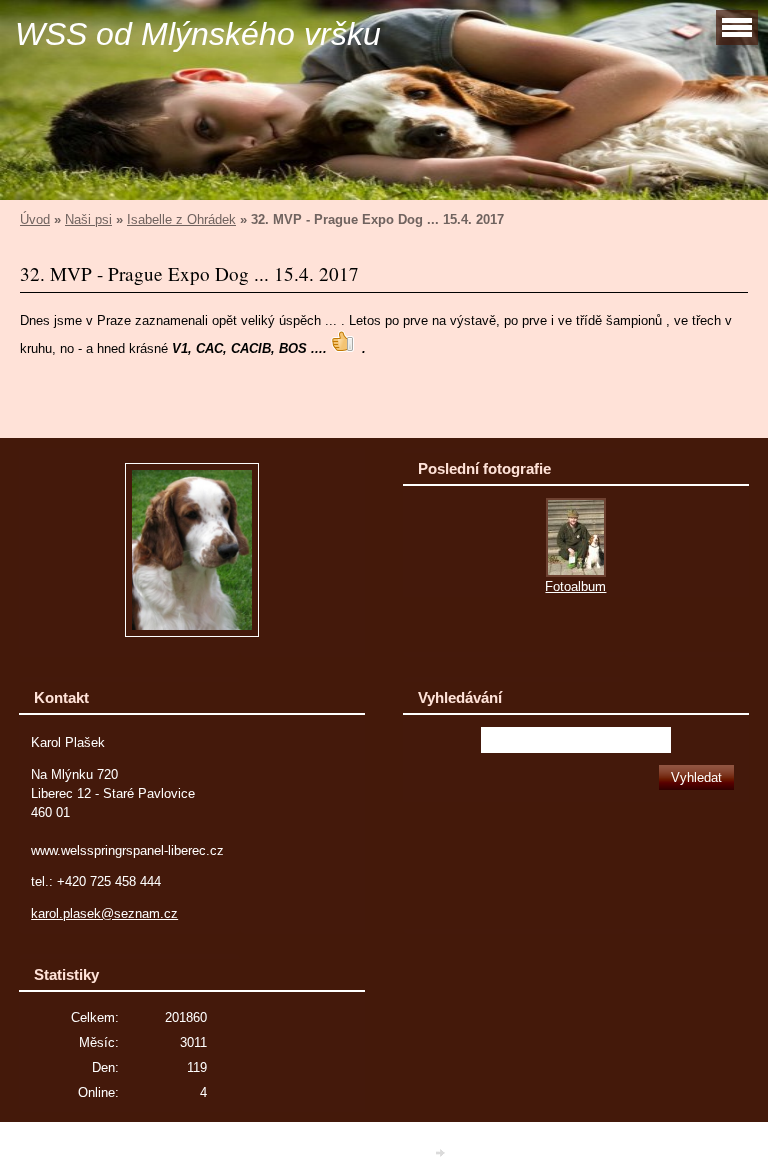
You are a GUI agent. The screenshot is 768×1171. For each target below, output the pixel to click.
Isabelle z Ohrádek (181, 219)
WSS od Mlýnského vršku (198, 34)
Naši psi (88, 219)
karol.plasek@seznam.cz (104, 913)
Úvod (35, 219)
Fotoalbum (575, 586)
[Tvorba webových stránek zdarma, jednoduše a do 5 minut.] (442, 1153)
